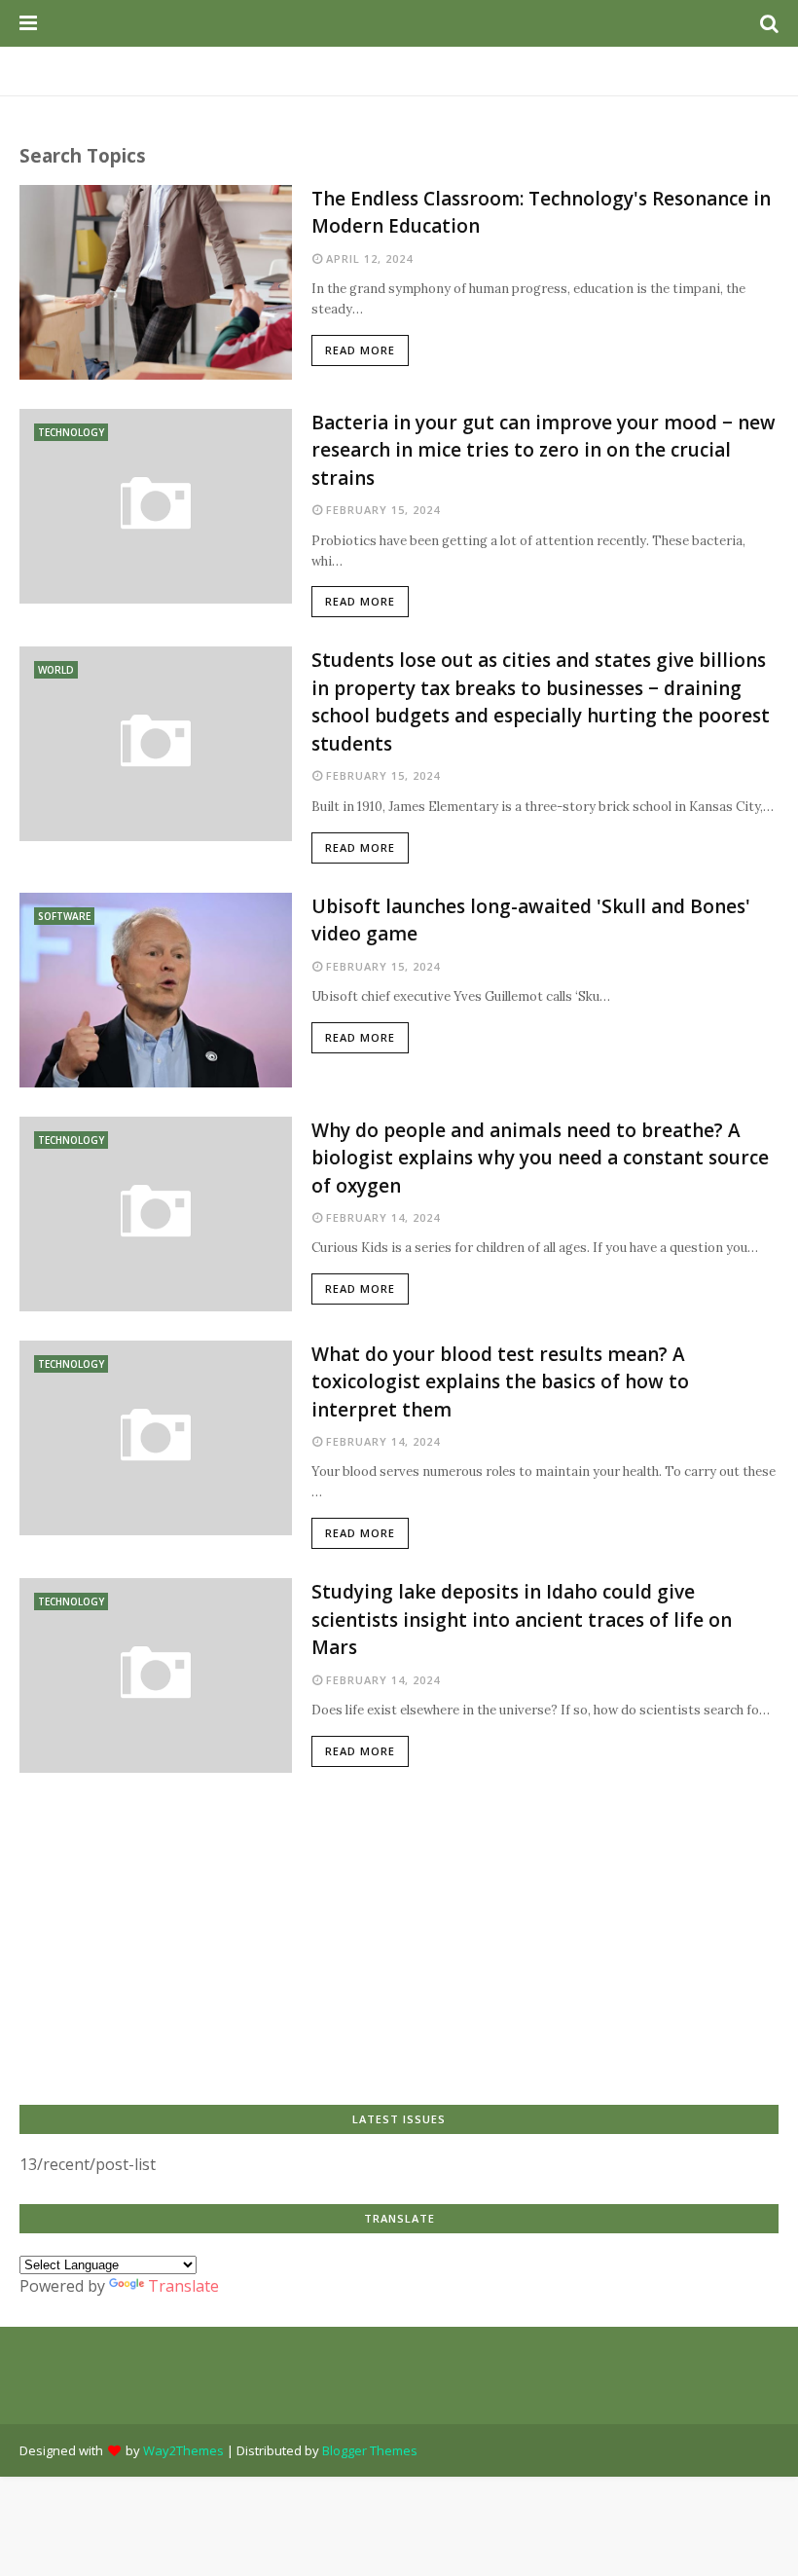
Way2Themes (183, 2450)
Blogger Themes (370, 2450)
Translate (183, 2286)
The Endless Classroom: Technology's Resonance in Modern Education (541, 213)
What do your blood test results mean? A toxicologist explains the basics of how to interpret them (500, 1382)
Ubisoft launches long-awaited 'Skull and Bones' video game (531, 920)
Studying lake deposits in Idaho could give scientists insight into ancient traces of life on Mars (522, 1619)
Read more (360, 350)
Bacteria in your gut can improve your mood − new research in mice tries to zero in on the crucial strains (544, 450)
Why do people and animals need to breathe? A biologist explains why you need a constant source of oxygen (540, 1158)
